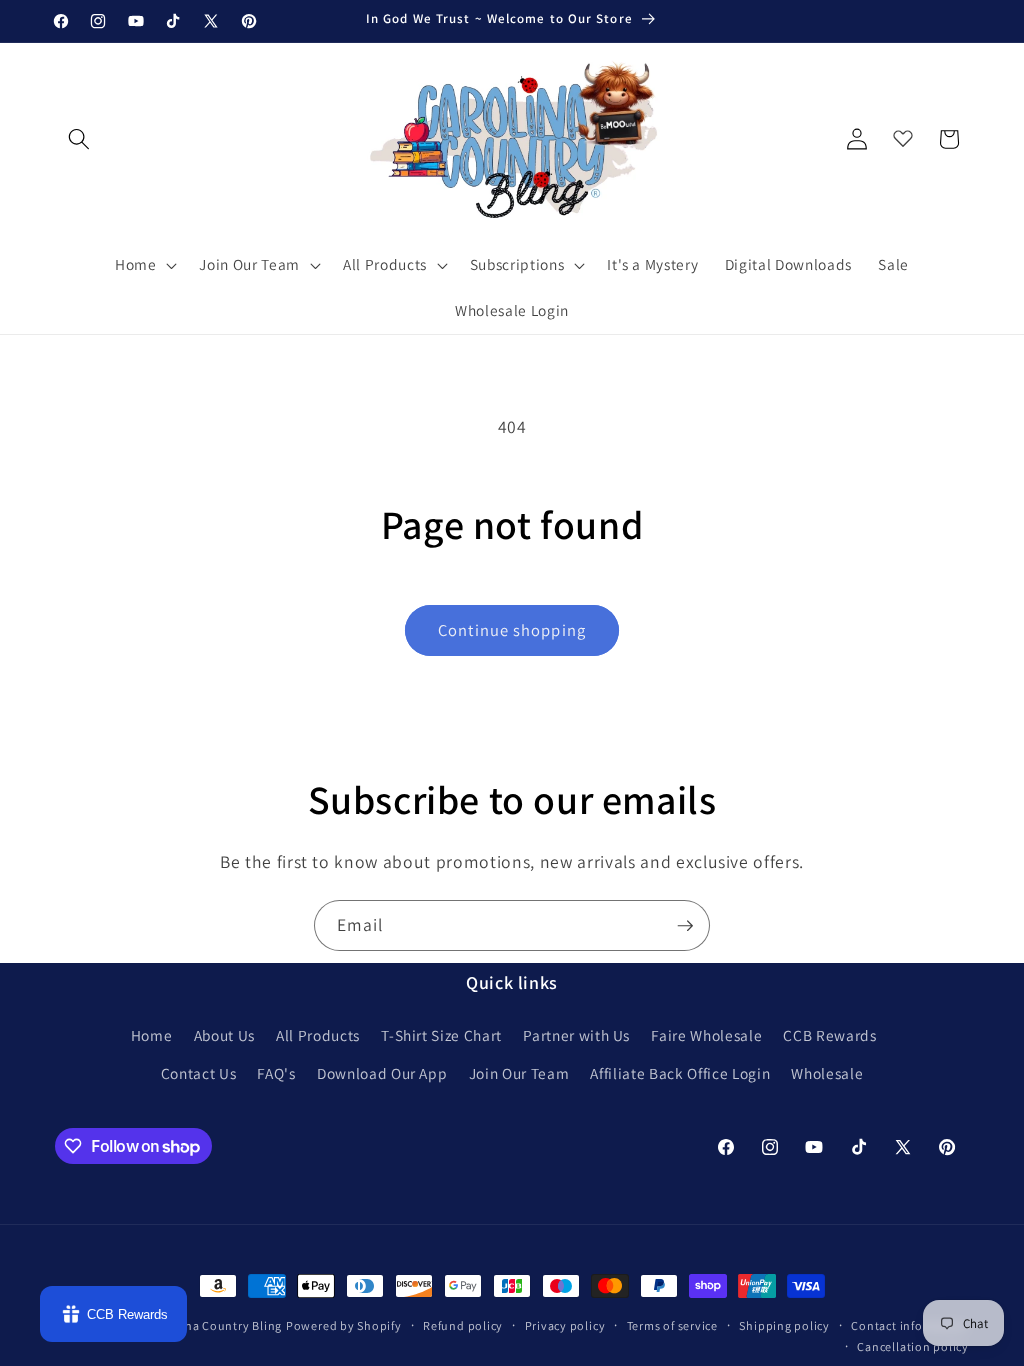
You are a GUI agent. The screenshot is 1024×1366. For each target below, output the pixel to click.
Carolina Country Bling (216, 1325)
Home (152, 1035)
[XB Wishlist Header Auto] (903, 134)
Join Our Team (519, 1073)
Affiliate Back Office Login (680, 1073)
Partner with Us (576, 1035)
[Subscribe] (685, 926)
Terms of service (672, 1325)
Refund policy (463, 1325)
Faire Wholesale (706, 1035)
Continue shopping (512, 630)
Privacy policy (565, 1325)
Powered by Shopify (344, 1325)
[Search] (79, 139)
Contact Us (199, 1073)
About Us (224, 1035)
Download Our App (382, 1073)
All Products (318, 1035)
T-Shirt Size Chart (441, 1035)
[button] (144, 265)
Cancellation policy (913, 1346)
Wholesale (827, 1073)
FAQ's (276, 1073)
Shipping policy (784, 1325)
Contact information (910, 1325)
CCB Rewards (829, 1035)
